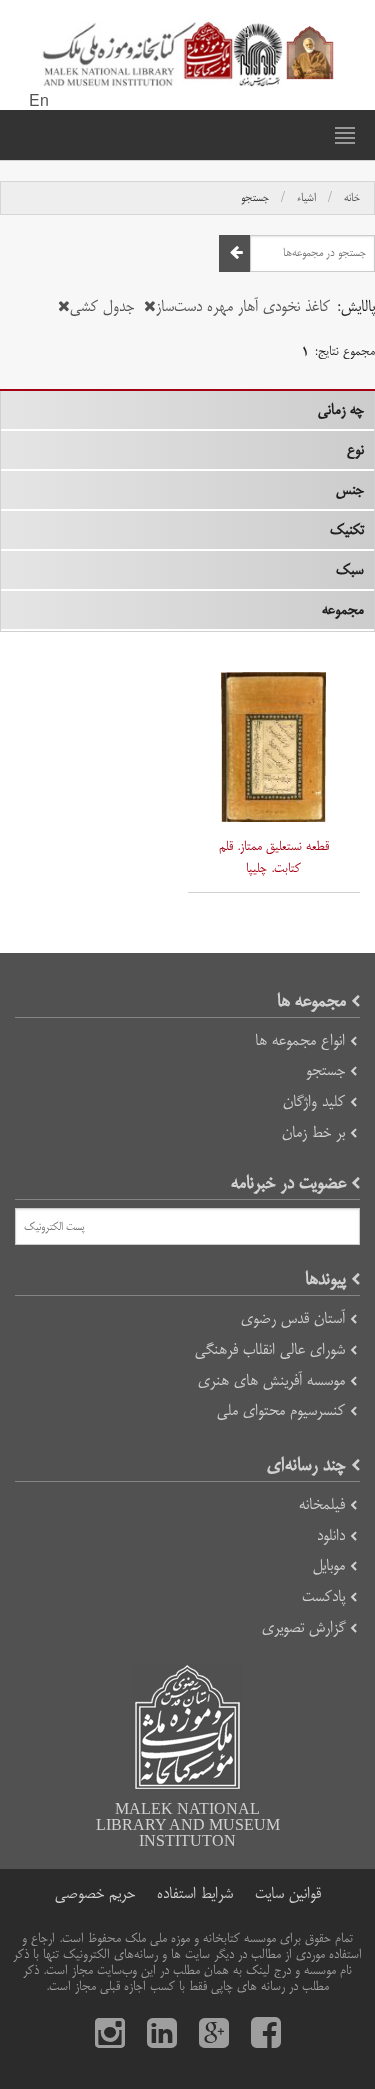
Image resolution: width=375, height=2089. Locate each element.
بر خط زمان (313, 1132)
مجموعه (343, 610)
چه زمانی (341, 410)
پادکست (323, 1596)
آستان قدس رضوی (293, 1318)
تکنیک (347, 530)
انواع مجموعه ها (300, 1040)
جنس (350, 490)
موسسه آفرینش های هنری (271, 1380)
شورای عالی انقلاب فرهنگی (270, 1349)
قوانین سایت (288, 1893)
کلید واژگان (314, 1101)
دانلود (331, 1535)
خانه (352, 198)
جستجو (255, 198)
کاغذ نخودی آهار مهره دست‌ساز (243, 306)
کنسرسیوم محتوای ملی (281, 1410)
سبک (350, 570)
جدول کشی (102, 306)
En (39, 102)
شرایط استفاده (195, 1893)
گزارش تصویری (303, 1627)
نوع (355, 450)
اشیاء (306, 198)
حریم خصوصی (95, 1893)
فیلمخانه (322, 1504)
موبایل (329, 1565)
